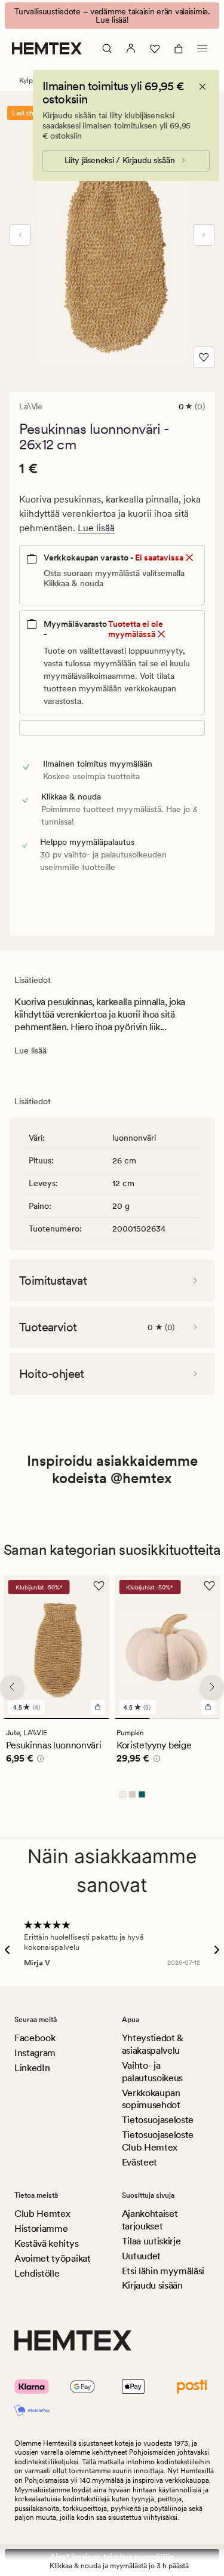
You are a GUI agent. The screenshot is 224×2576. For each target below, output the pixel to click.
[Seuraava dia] (204, 235)
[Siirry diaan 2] (167, 1719)
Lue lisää (96, 528)
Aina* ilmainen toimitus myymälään (112, 2557)
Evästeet (139, 2162)
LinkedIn (32, 2068)
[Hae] (107, 48)
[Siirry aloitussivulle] (47, 48)
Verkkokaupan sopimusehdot (151, 2099)
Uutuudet (141, 2256)
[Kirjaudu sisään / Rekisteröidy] (131, 48)
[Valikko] (202, 48)
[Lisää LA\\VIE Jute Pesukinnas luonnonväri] (97, 1707)
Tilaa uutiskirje (151, 2241)
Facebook (35, 2038)
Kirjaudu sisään (152, 2285)
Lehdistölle (37, 2273)
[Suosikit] (155, 48)
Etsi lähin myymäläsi (163, 2271)
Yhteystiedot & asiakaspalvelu (153, 2044)
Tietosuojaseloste (158, 2120)
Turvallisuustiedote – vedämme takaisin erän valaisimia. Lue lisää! (112, 16)
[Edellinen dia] (20, 235)
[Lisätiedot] (39, 1760)
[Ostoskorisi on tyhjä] (179, 48)
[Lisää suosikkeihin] (204, 357)
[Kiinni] (202, 87)
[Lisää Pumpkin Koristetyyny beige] (208, 1707)
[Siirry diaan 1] (57, 1719)
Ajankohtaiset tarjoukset (150, 2220)
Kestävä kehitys (46, 2243)
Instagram (35, 2053)
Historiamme (41, 2229)
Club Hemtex (42, 2214)
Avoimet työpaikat (53, 2258)
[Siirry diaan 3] (202, 1719)
